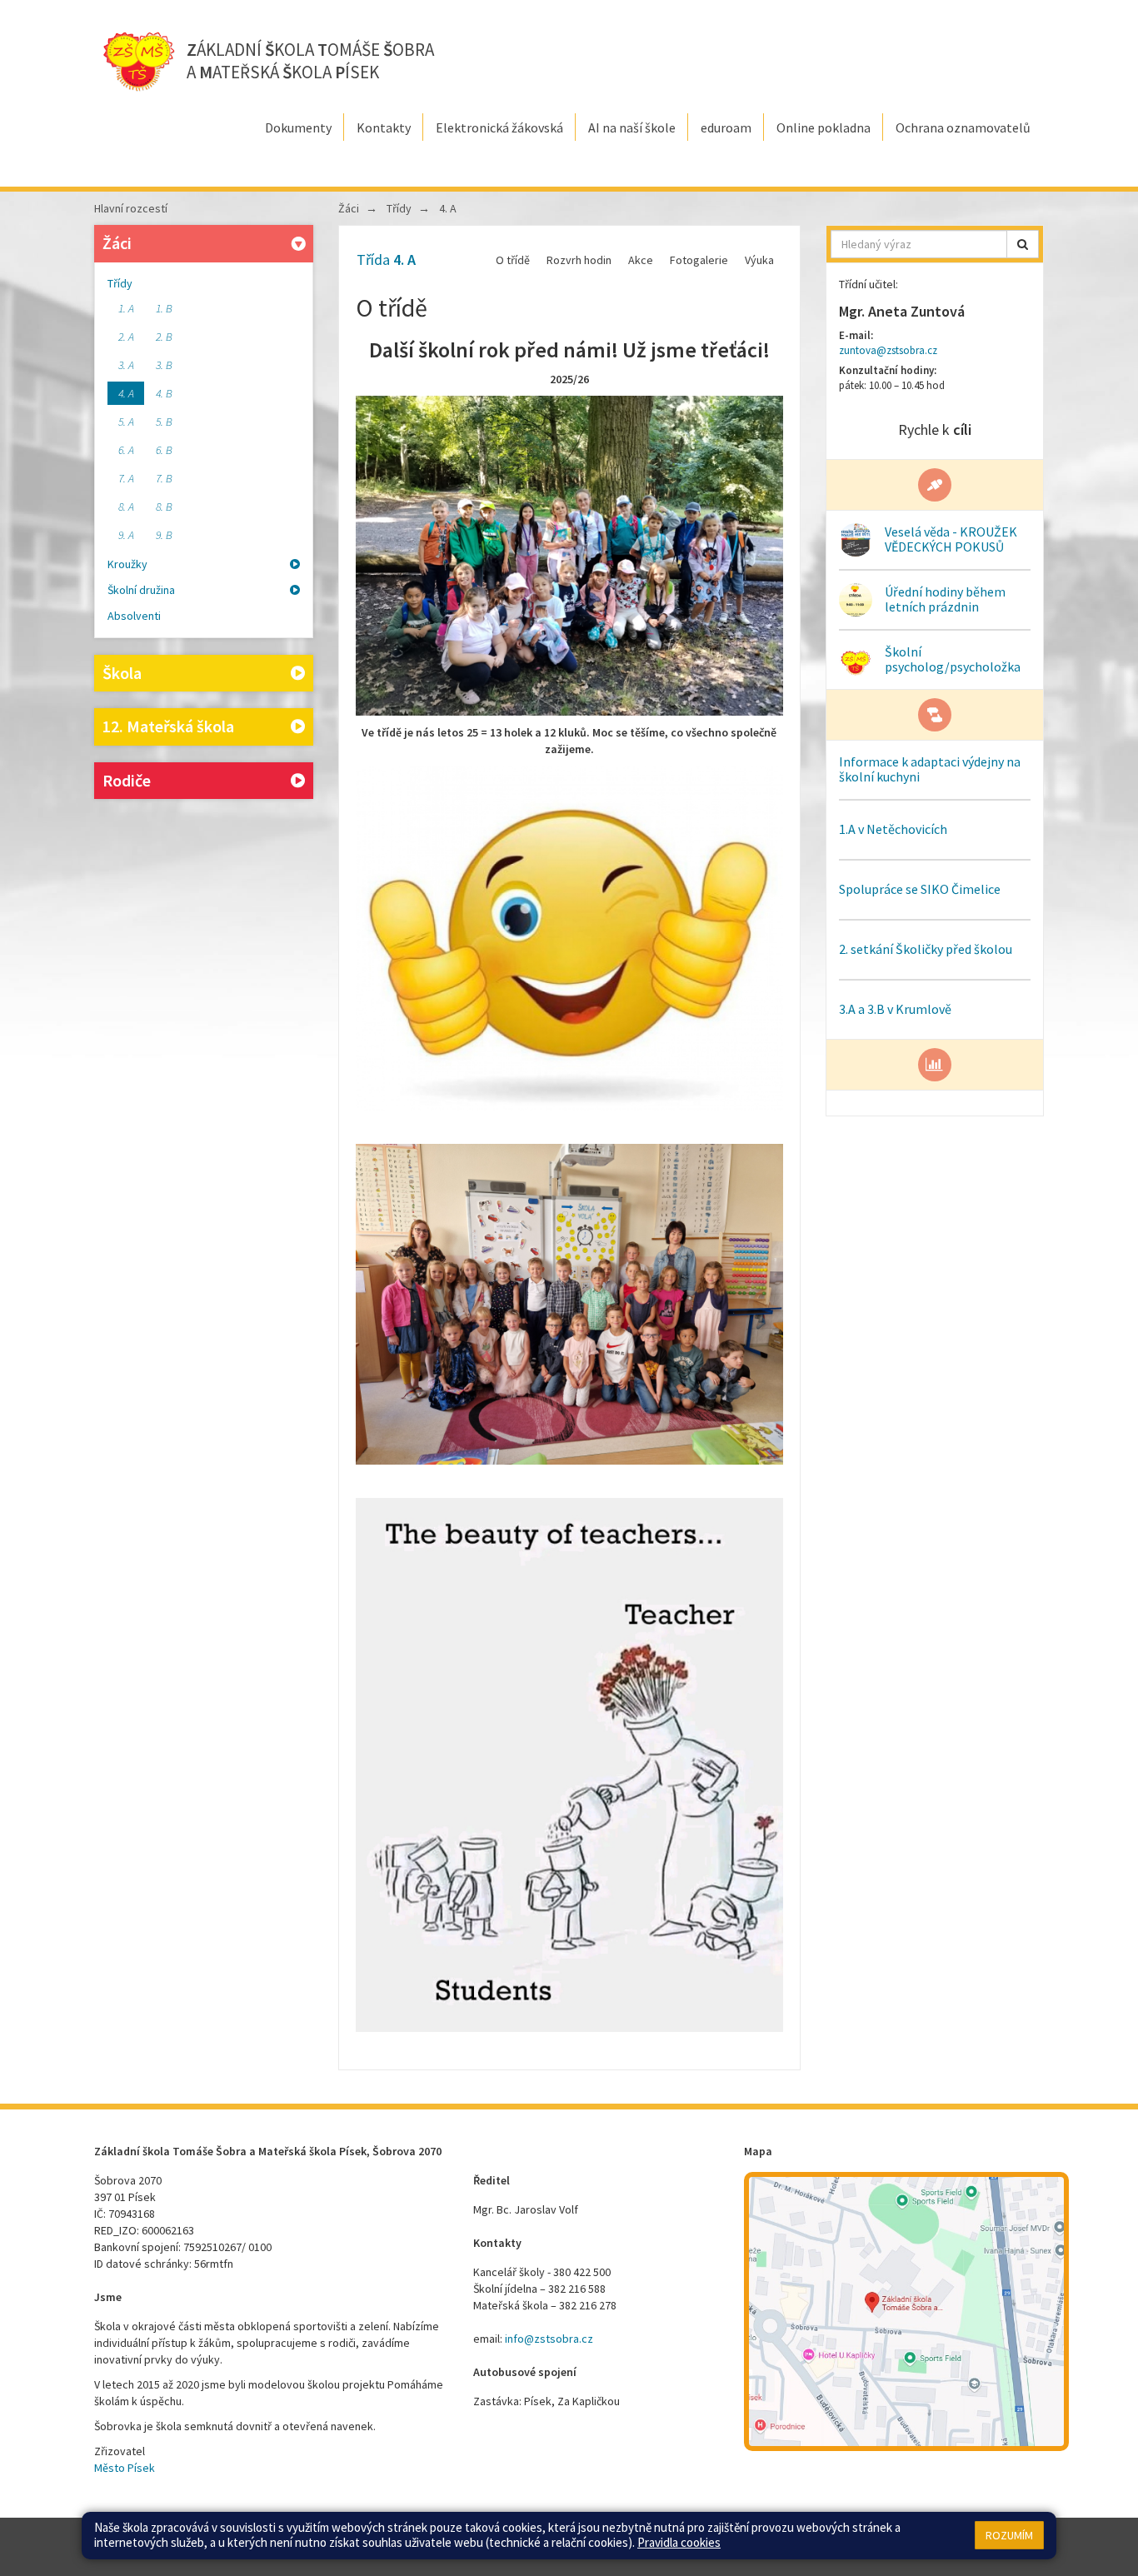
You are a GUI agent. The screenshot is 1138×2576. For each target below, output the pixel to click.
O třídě (513, 260)
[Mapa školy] (906, 2311)
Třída (386, 260)
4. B (164, 393)
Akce (641, 260)
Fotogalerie (699, 260)
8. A (126, 507)
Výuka (759, 260)
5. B (164, 422)
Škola (122, 673)
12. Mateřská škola (168, 726)
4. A (126, 393)
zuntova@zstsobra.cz (888, 350)
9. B (164, 535)
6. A (126, 450)
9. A (126, 535)
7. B (164, 478)
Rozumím (1009, 2535)
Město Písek (125, 2468)
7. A (126, 478)
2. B (164, 337)
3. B (164, 365)
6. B (164, 450)
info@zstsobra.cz (549, 2339)
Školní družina (141, 590)
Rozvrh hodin (579, 260)
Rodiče (127, 780)
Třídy (120, 283)
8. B (164, 507)
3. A (126, 365)
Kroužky (127, 564)
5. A (126, 422)
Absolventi (134, 616)
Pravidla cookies (679, 2542)
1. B (164, 308)
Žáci (117, 243)
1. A (126, 308)
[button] (1023, 244)
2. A (126, 337)
